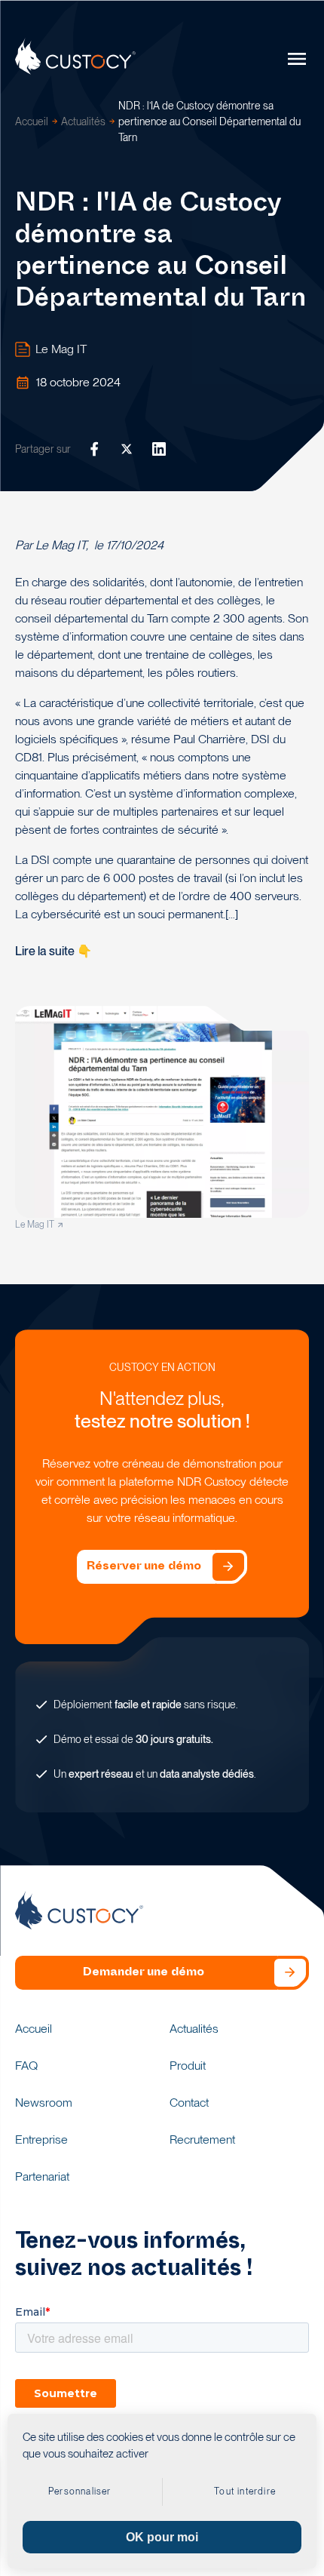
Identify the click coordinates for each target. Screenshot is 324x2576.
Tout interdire (245, 2491)
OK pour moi (162, 2537)
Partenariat (42, 2176)
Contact (189, 2103)
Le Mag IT (61, 349)
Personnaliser (80, 2491)
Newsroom (44, 2103)
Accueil (32, 121)
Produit (188, 2066)
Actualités (83, 121)
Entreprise (41, 2139)
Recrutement (202, 2139)
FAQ (26, 2066)
